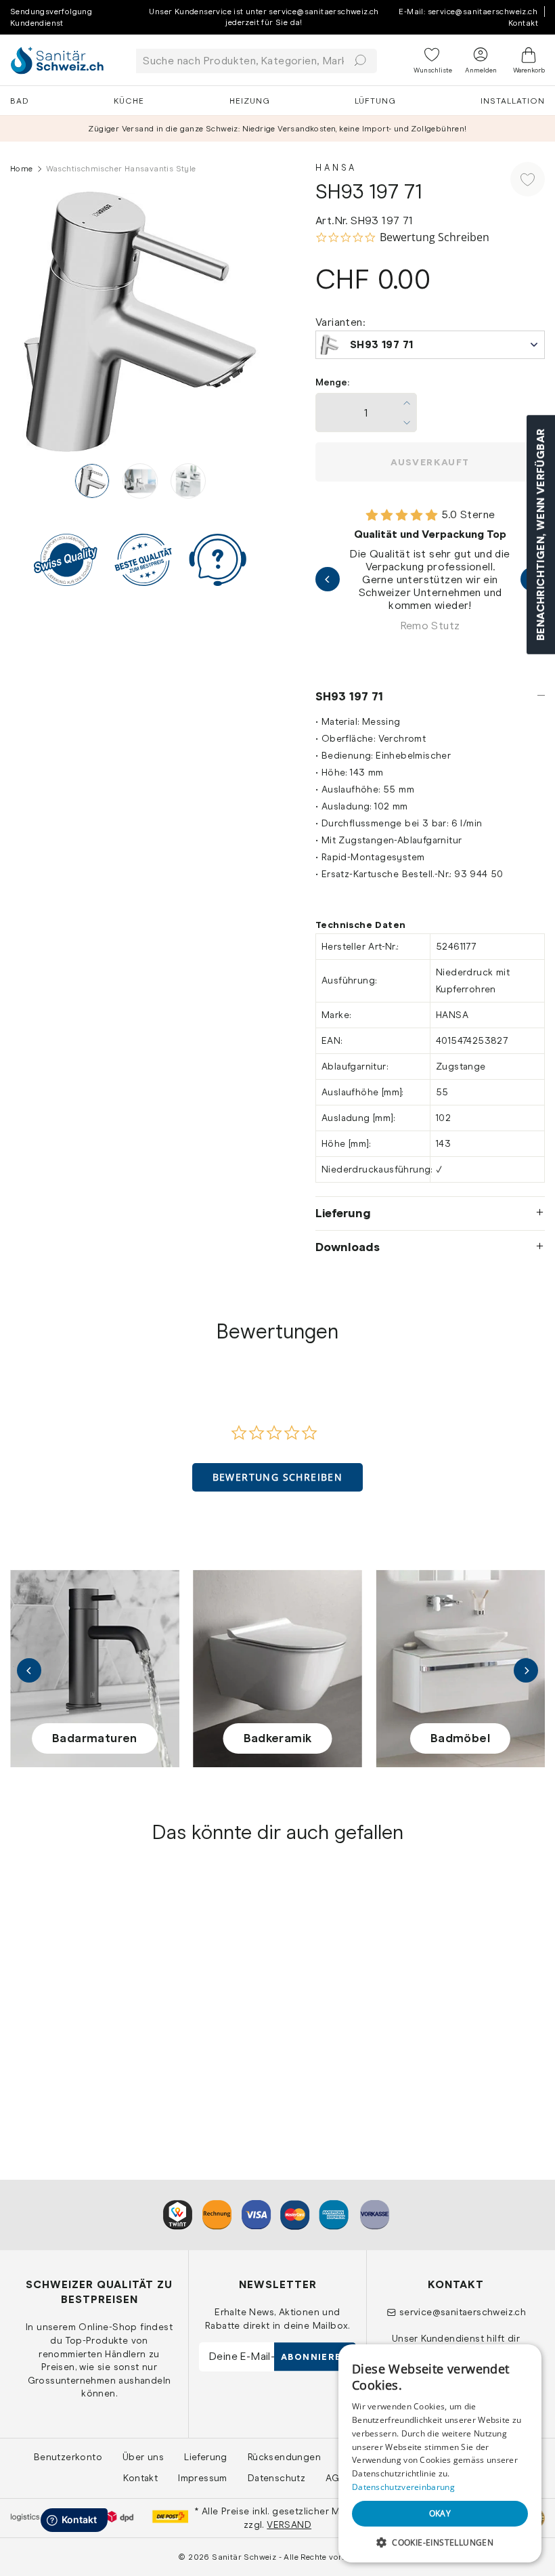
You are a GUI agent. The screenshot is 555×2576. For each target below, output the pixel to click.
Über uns (143, 2457)
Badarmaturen (95, 1738)
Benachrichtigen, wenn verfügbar (540, 535)
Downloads (348, 1247)
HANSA (28, 2005)
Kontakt (523, 23)
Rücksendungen (284, 2457)
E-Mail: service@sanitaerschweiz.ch (468, 12)
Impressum (203, 2478)
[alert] (440, 2453)
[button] (278, 1477)
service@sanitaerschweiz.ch (463, 2312)
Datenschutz (276, 2478)
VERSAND (289, 2525)
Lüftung (375, 101)
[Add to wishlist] (528, 179)
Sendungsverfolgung (51, 12)
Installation (513, 101)
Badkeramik (278, 1738)
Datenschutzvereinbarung (403, 2487)
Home (22, 169)
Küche (129, 101)
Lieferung (343, 1213)
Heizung (250, 101)
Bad (20, 101)
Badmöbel (460, 1738)
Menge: (332, 382)
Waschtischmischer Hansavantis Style (59, 2028)
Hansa (336, 168)
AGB (335, 2478)
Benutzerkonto (68, 2457)
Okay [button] (440, 2513)
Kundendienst (37, 23)
